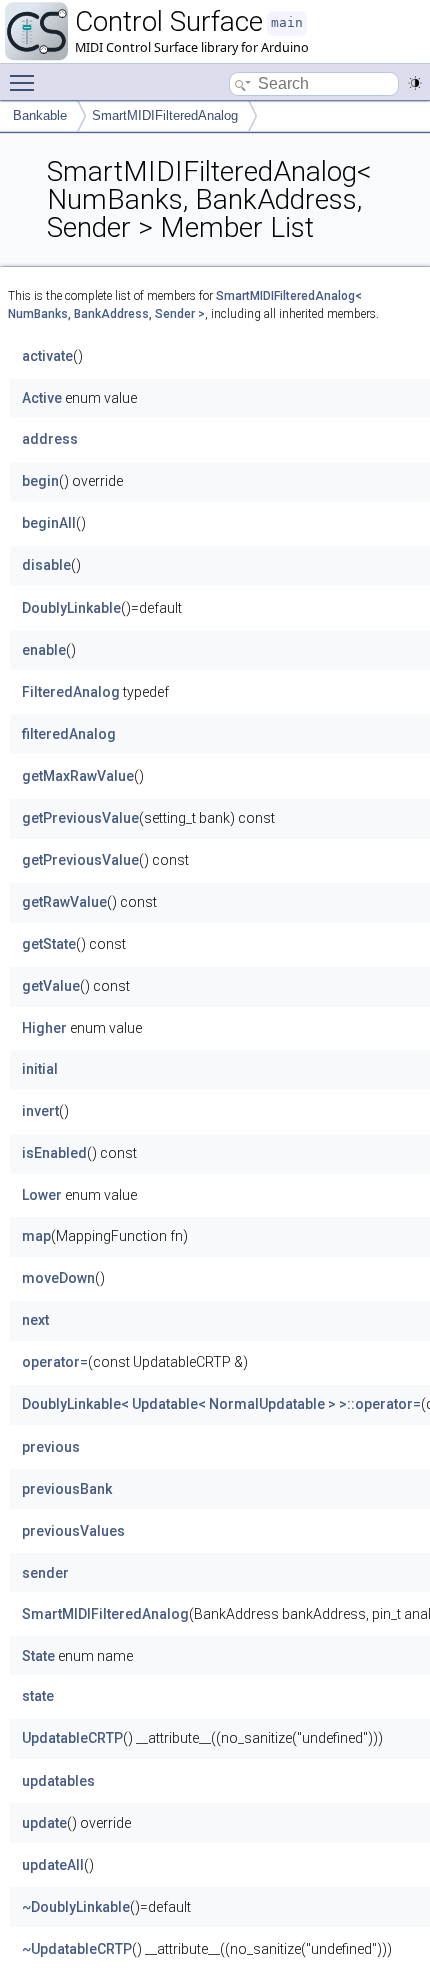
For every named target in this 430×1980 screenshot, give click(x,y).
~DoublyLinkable (76, 1907)
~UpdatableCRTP (77, 1949)
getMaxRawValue (78, 776)
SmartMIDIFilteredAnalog (165, 115)
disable (46, 565)
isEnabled (54, 1153)
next (35, 1320)
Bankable (40, 115)
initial (40, 1069)
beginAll (49, 523)
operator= (55, 1362)
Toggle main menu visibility (26, 82)
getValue (51, 986)
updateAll (53, 1865)
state (38, 1696)
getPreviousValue (80, 818)
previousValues (73, 1531)
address (50, 439)
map (36, 1236)
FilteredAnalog (71, 692)
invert (40, 1111)
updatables (58, 1781)
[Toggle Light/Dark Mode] (415, 83)
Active (42, 398)
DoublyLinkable (71, 608)
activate (47, 356)
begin (40, 481)
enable (44, 650)
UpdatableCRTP (72, 1738)
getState (49, 944)
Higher (44, 1028)
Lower (42, 1195)
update (44, 1823)
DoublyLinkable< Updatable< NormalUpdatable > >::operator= (221, 1404)
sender (45, 1573)
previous (51, 1447)
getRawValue (64, 902)
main (287, 22)
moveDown (58, 1278)
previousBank (67, 1489)
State (38, 1656)
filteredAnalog (69, 734)
